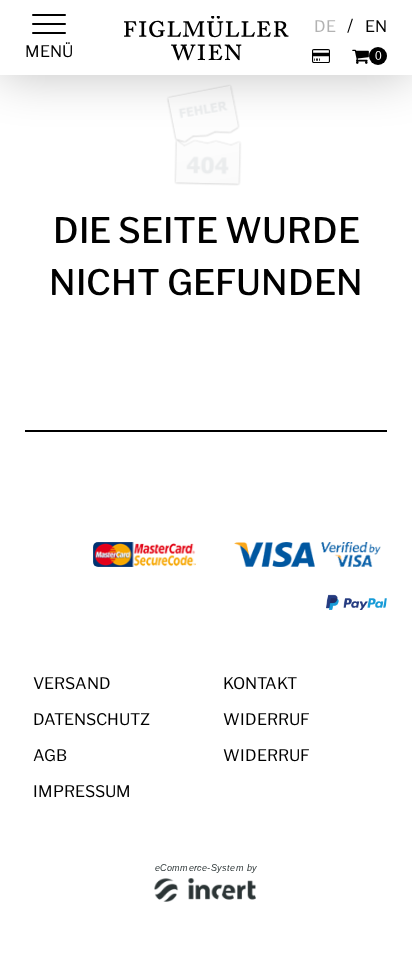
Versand (72, 683)
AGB (50, 755)
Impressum (82, 791)
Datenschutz (91, 719)
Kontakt (260, 683)
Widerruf (266, 719)
